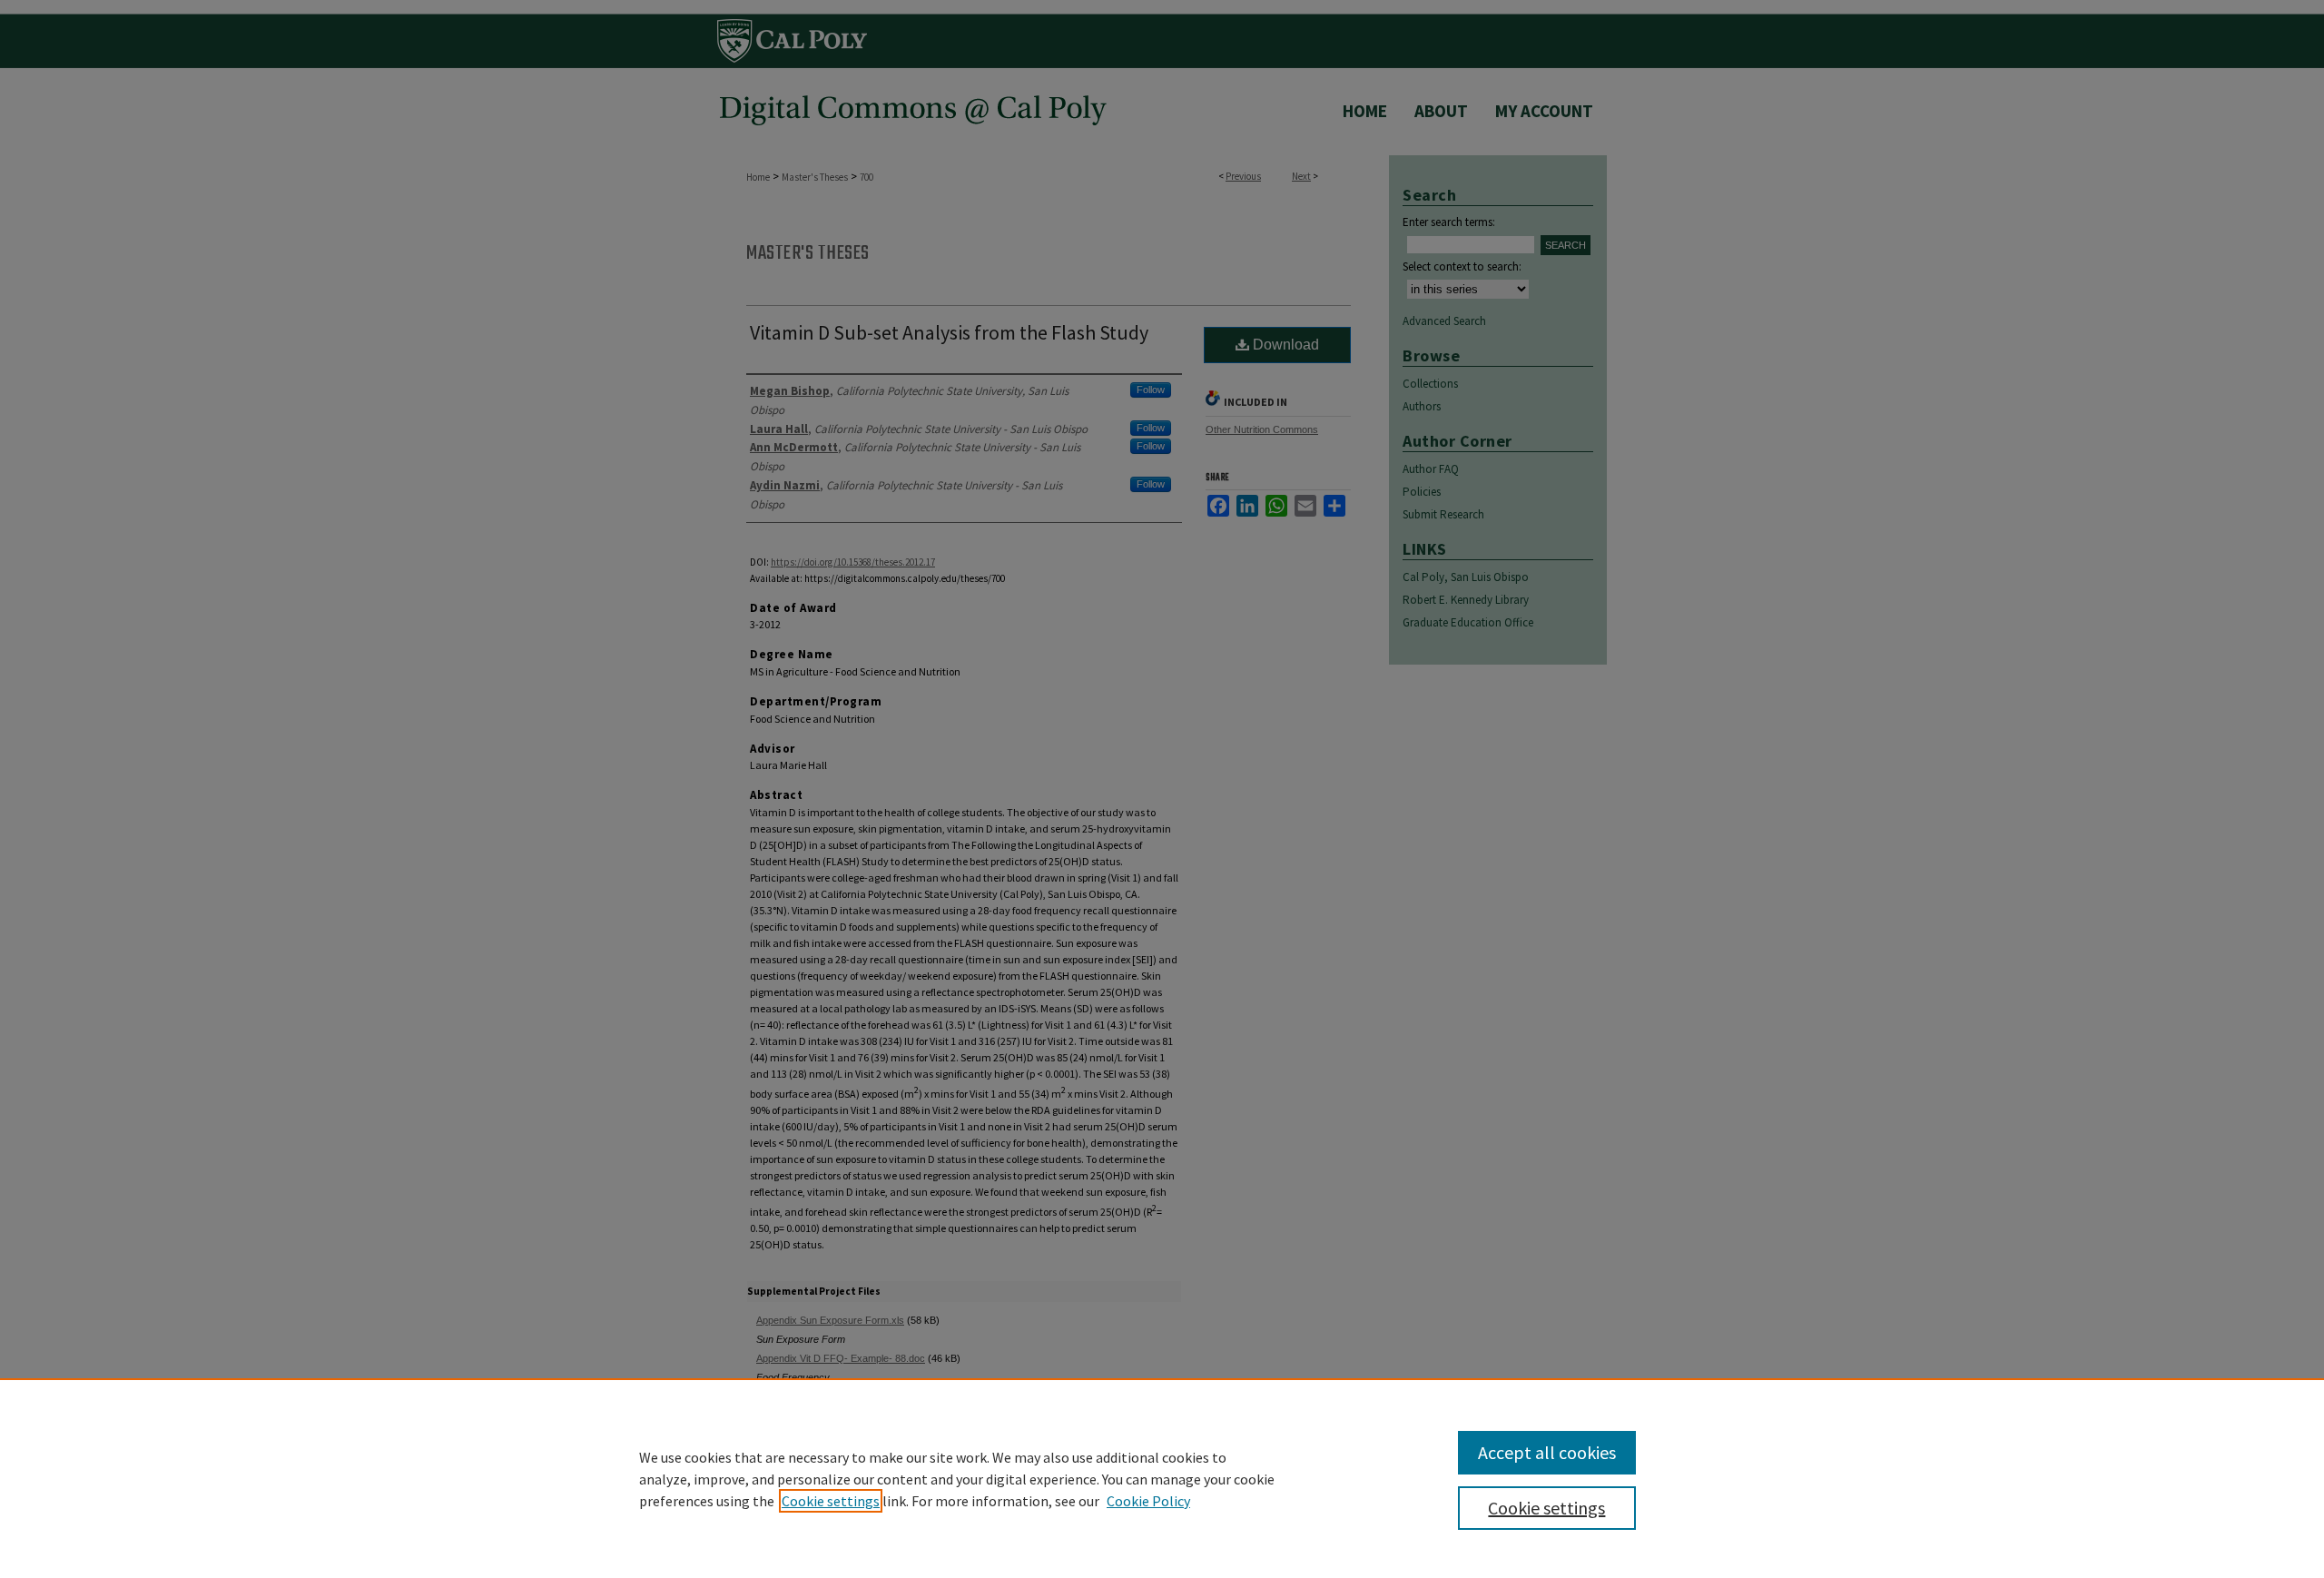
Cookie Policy (1148, 1501)
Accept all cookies (1547, 1452)
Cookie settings (831, 1501)
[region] (1162, 1478)
